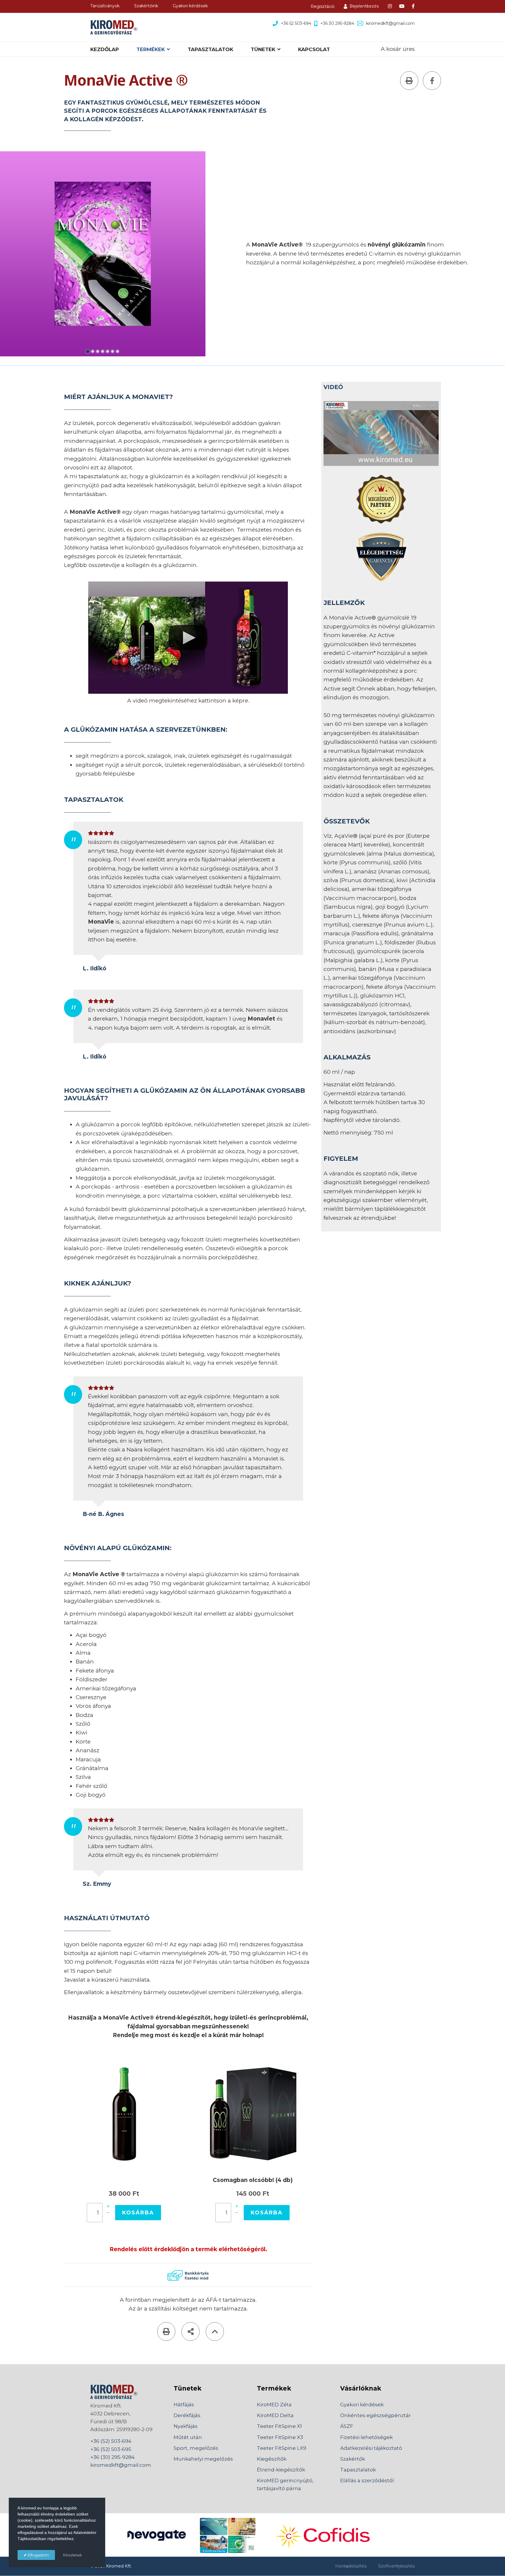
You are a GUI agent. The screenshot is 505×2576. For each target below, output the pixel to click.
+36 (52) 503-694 (111, 2441)
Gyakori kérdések (190, 6)
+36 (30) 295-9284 (113, 2457)
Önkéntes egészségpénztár (376, 2415)
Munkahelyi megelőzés (203, 2459)
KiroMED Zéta (274, 2405)
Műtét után (188, 2437)
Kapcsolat (314, 49)
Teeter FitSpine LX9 (282, 2448)
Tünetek (263, 49)
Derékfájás (187, 2415)
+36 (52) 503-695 (111, 2449)
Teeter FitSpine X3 (280, 2437)
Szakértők (353, 2459)
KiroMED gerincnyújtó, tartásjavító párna (285, 2484)
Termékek (151, 49)
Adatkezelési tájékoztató (371, 2448)
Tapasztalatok (210, 49)
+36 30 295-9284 (337, 23)
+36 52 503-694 (296, 23)
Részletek (73, 2555)
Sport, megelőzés (196, 2448)
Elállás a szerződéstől (367, 2480)
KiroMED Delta (275, 2415)
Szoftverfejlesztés (396, 2566)
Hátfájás (184, 2405)
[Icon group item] (390, 6)
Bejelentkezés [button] (364, 6)
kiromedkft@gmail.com (390, 23)
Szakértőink (146, 6)
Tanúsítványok (105, 6)
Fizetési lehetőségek (366, 2437)
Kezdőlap (105, 49)
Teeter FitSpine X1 (279, 2426)
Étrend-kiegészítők (281, 2470)
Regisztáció (323, 6)
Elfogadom (38, 2555)
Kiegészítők (272, 2459)
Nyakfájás (186, 2426)
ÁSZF (347, 2426)
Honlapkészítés (351, 2566)
